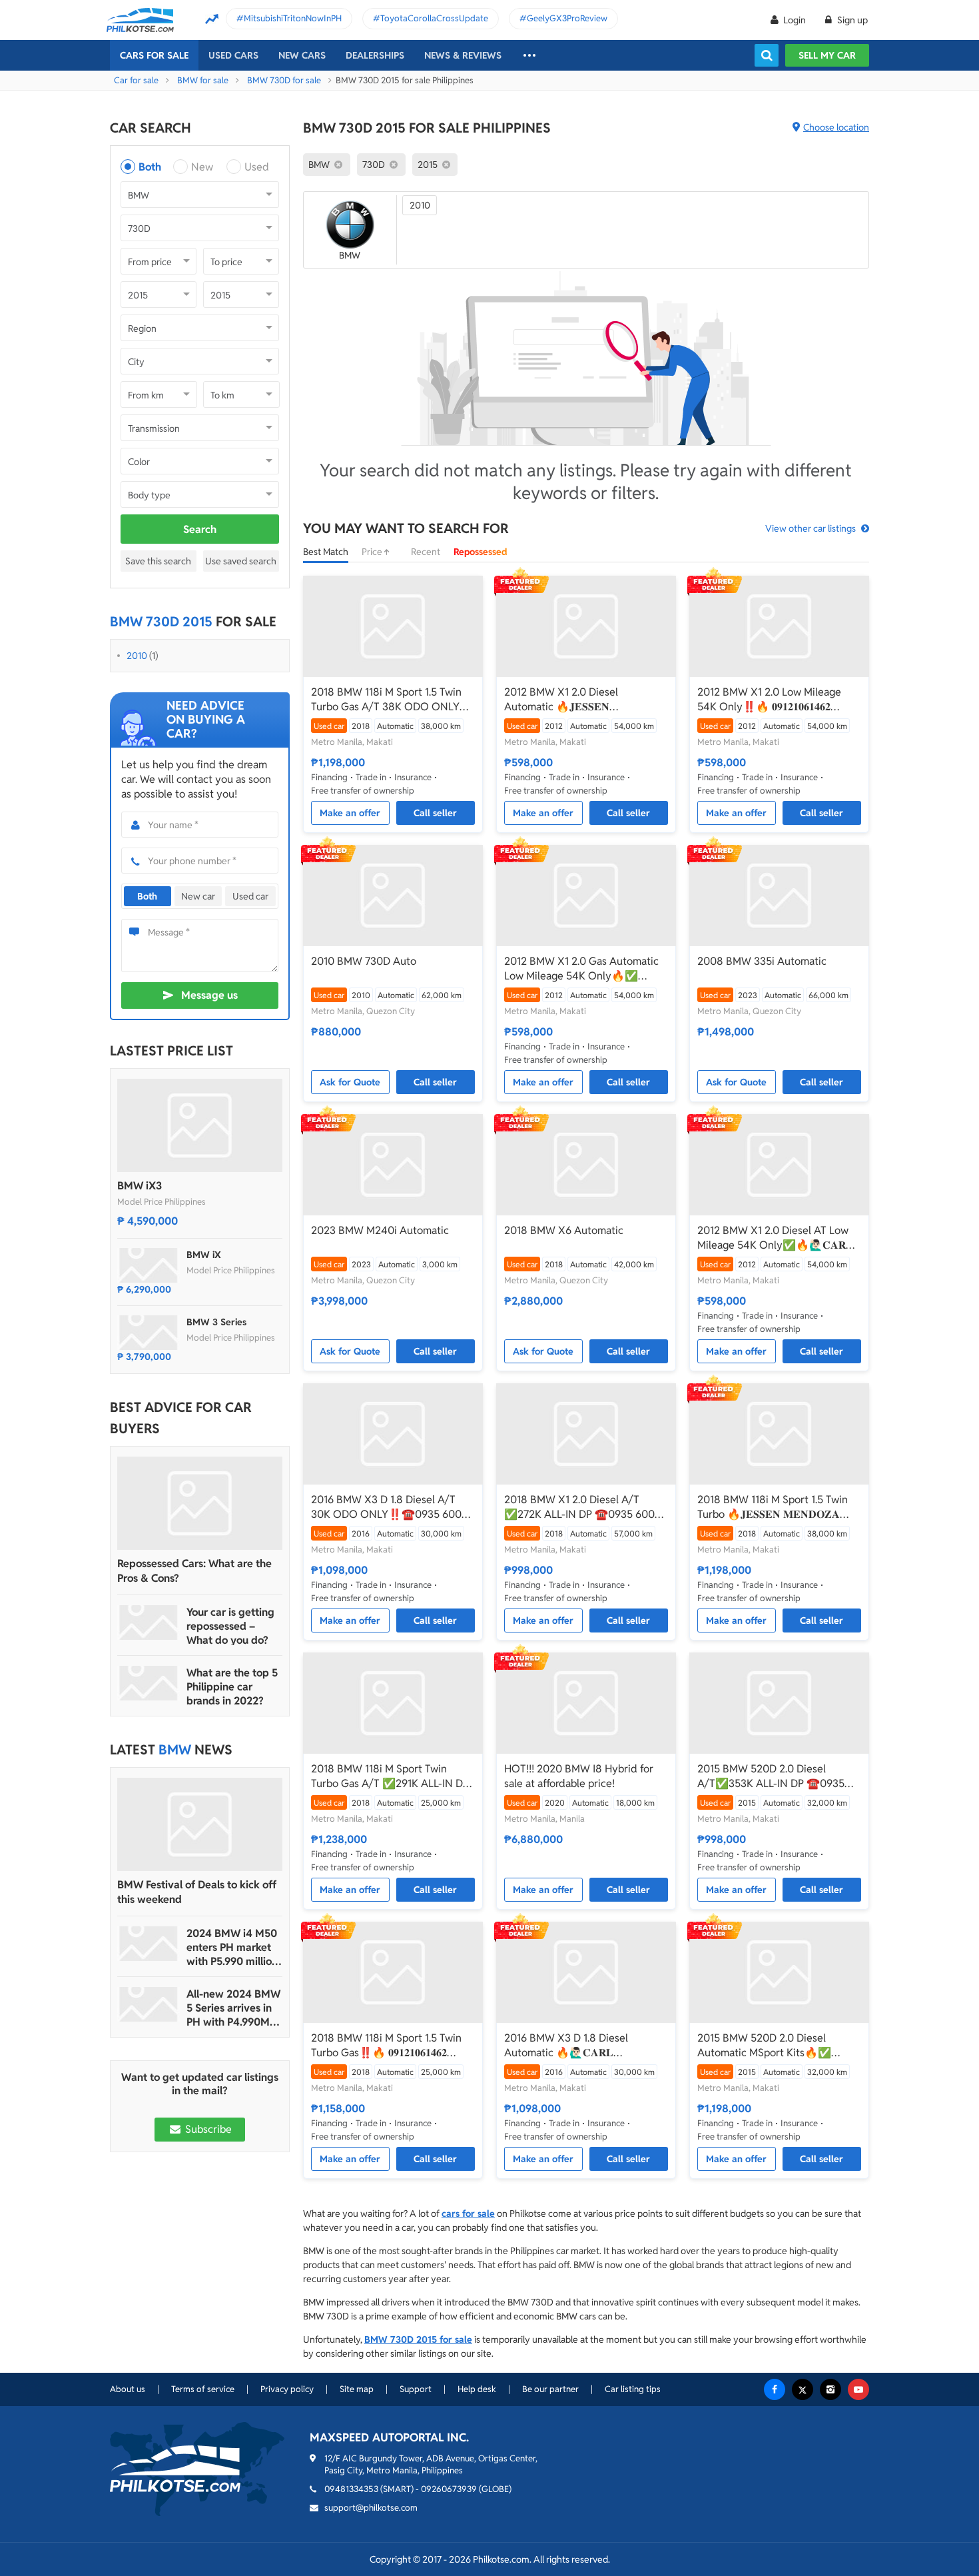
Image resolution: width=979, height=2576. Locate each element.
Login (795, 20)
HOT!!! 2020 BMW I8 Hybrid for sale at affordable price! (579, 1776)
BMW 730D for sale (284, 80)
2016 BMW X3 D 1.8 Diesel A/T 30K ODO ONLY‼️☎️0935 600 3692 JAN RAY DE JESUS (386, 1507)
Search (200, 529)
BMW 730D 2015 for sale (418, 2339)
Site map (357, 2389)
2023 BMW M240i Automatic (380, 1230)
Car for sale (136, 80)
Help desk (477, 2389)
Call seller (435, 813)
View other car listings (811, 528)
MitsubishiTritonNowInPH (293, 18)
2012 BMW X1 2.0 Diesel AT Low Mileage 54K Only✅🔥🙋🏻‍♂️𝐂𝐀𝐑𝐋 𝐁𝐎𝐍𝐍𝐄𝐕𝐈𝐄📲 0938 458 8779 (775, 1238)
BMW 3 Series (216, 1322)
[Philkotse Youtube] (858, 2389)
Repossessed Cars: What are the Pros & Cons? (194, 1571)
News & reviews (463, 55)
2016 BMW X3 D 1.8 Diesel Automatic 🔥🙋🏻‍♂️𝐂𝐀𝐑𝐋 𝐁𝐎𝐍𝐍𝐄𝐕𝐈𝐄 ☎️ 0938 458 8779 (579, 2046)
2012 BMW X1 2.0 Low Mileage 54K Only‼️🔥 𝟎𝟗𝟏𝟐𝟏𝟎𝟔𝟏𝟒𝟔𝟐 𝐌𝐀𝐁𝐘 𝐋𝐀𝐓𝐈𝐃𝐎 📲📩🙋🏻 (769, 700)
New (202, 167)
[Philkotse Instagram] (830, 2389)
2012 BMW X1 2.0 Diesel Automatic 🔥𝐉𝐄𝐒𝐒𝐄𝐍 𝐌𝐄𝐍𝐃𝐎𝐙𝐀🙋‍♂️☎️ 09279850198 (580, 700)
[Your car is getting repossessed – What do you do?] (149, 1622)
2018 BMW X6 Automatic (564, 1230)
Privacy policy (287, 2389)
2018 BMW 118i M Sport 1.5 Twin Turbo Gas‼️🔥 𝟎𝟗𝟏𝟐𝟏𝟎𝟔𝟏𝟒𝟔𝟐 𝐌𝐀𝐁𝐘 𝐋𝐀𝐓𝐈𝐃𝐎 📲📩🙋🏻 (386, 2046)
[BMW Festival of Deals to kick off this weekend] (200, 1824)
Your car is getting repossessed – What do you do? (230, 1626)
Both (150, 167)
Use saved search (241, 561)
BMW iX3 (140, 1186)
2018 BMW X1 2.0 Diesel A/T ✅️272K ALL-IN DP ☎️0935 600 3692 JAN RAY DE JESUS (579, 1507)
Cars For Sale (154, 55)
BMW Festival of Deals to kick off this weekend (197, 1892)
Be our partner (550, 2389)
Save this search (158, 561)
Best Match (326, 552)
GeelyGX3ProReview (567, 18)
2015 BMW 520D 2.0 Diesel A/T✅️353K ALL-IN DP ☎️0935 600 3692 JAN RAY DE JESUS (771, 1776)
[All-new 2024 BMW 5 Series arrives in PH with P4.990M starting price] (149, 2004)
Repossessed (481, 552)
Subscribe (207, 2129)
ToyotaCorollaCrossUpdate (434, 18)
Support (416, 2389)
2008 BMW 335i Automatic (762, 961)
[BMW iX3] (200, 1125)
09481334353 (351, 2489)
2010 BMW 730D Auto (364, 961)
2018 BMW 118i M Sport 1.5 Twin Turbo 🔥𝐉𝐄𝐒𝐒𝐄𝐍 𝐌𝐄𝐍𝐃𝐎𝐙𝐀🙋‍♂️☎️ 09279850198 (773, 1507)
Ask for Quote (350, 1082)
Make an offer (350, 813)
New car (198, 896)
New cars (302, 55)
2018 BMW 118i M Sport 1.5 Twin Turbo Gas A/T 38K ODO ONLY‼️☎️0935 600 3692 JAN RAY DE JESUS (392, 700)
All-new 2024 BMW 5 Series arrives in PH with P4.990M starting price (233, 2008)
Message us (209, 995)
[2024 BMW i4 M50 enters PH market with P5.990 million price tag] (149, 1944)
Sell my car (827, 55)
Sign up (851, 20)
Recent (426, 552)
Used (257, 167)
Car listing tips (633, 2389)
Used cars (233, 55)
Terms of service (203, 2389)
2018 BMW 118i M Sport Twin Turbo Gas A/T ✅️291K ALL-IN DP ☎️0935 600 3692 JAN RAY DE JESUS (390, 1776)
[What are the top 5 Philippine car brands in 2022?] (149, 1683)
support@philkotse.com (371, 2508)
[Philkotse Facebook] (775, 2389)
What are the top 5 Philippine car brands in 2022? (232, 1687)
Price (373, 552)
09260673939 (449, 2489)
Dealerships (375, 55)
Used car (250, 896)
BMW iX (204, 1255)
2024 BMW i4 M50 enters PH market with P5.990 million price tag (232, 1947)
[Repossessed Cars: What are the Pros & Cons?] (200, 1503)
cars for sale (468, 2214)
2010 (137, 656)
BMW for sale (203, 80)
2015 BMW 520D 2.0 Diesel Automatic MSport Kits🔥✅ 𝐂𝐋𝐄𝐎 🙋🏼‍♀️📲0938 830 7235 (764, 2046)
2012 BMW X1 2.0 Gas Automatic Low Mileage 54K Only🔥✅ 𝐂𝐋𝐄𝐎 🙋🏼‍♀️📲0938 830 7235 (581, 969)
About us (128, 2389)
